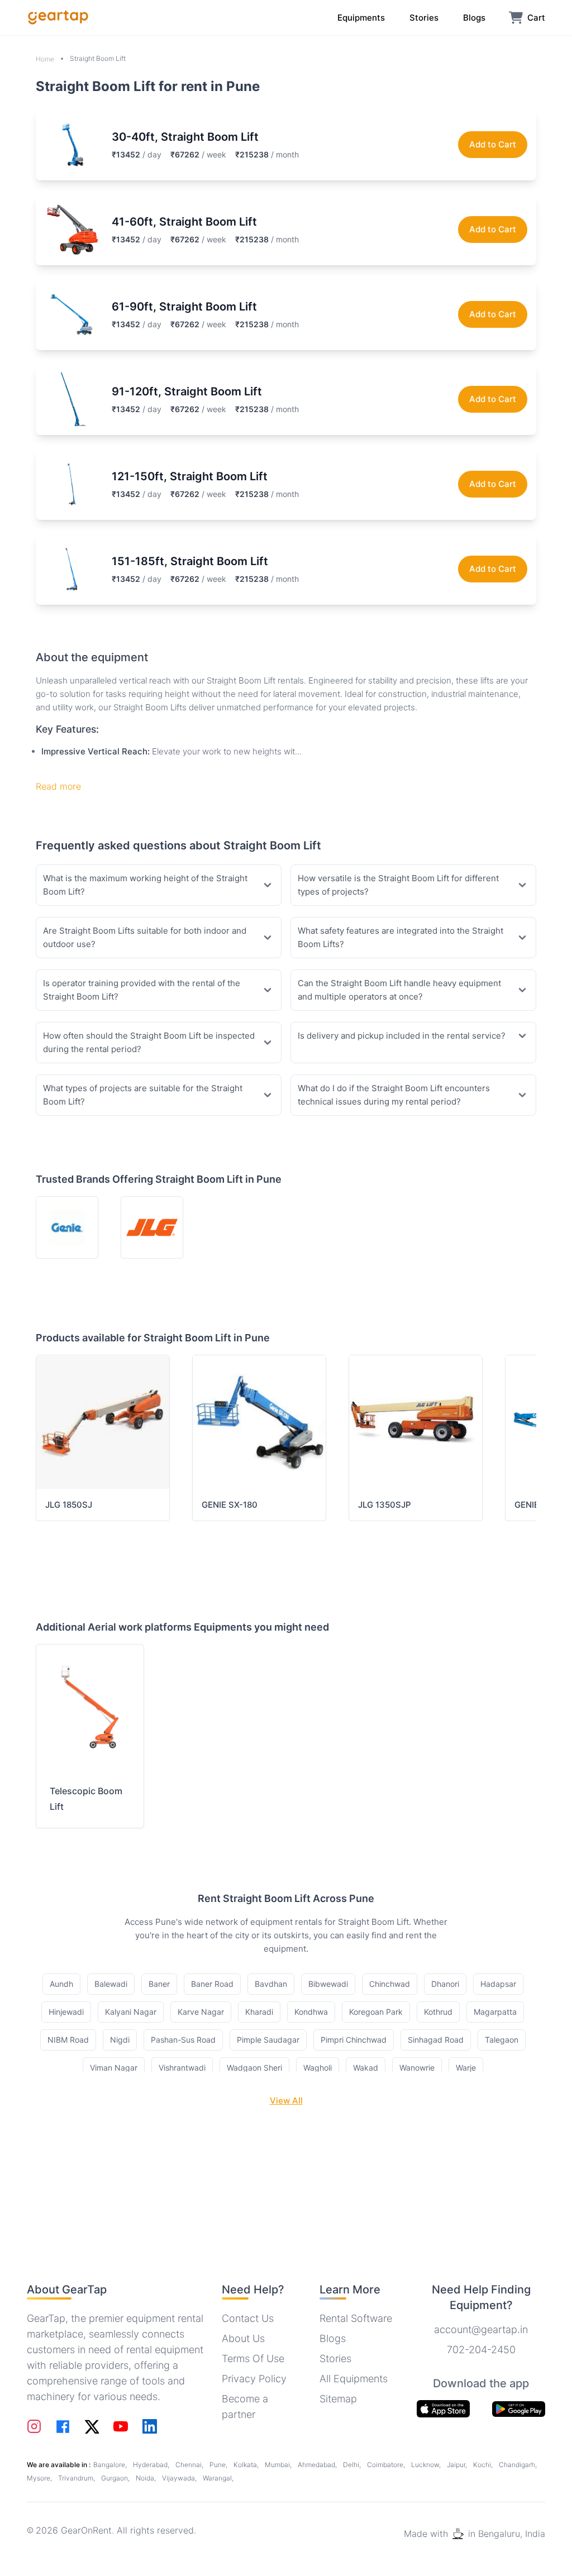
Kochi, (484, 2465)
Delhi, (353, 2465)
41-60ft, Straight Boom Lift (184, 222)
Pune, (219, 2465)
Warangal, (218, 2478)
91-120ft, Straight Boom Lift (187, 391)
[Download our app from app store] (443, 2409)
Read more (58, 786)
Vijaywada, (180, 2478)
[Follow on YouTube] (121, 2426)
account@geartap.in (481, 2329)
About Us (243, 2338)
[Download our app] (519, 2409)
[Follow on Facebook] (63, 2427)
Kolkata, (247, 2465)
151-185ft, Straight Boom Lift (190, 561)
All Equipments (354, 2379)
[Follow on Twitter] (92, 2426)
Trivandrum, (77, 2478)
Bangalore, (111, 2465)
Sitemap (338, 2399)
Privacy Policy (254, 2379)
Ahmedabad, (318, 2465)
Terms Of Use (253, 2358)
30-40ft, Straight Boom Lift (185, 137)
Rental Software (356, 2318)
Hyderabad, (152, 2465)
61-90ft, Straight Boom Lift (184, 307)
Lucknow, (427, 2465)
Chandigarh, (518, 2465)
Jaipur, (458, 2465)
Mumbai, (279, 2465)
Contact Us (248, 2318)
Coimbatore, (387, 2465)
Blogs (333, 2338)
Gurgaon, (116, 2478)
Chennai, (190, 2465)
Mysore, (40, 2478)
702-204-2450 (481, 2350)
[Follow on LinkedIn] (150, 2426)
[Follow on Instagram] (34, 2426)
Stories (335, 2358)
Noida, (147, 2478)
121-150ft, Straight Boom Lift (190, 476)
